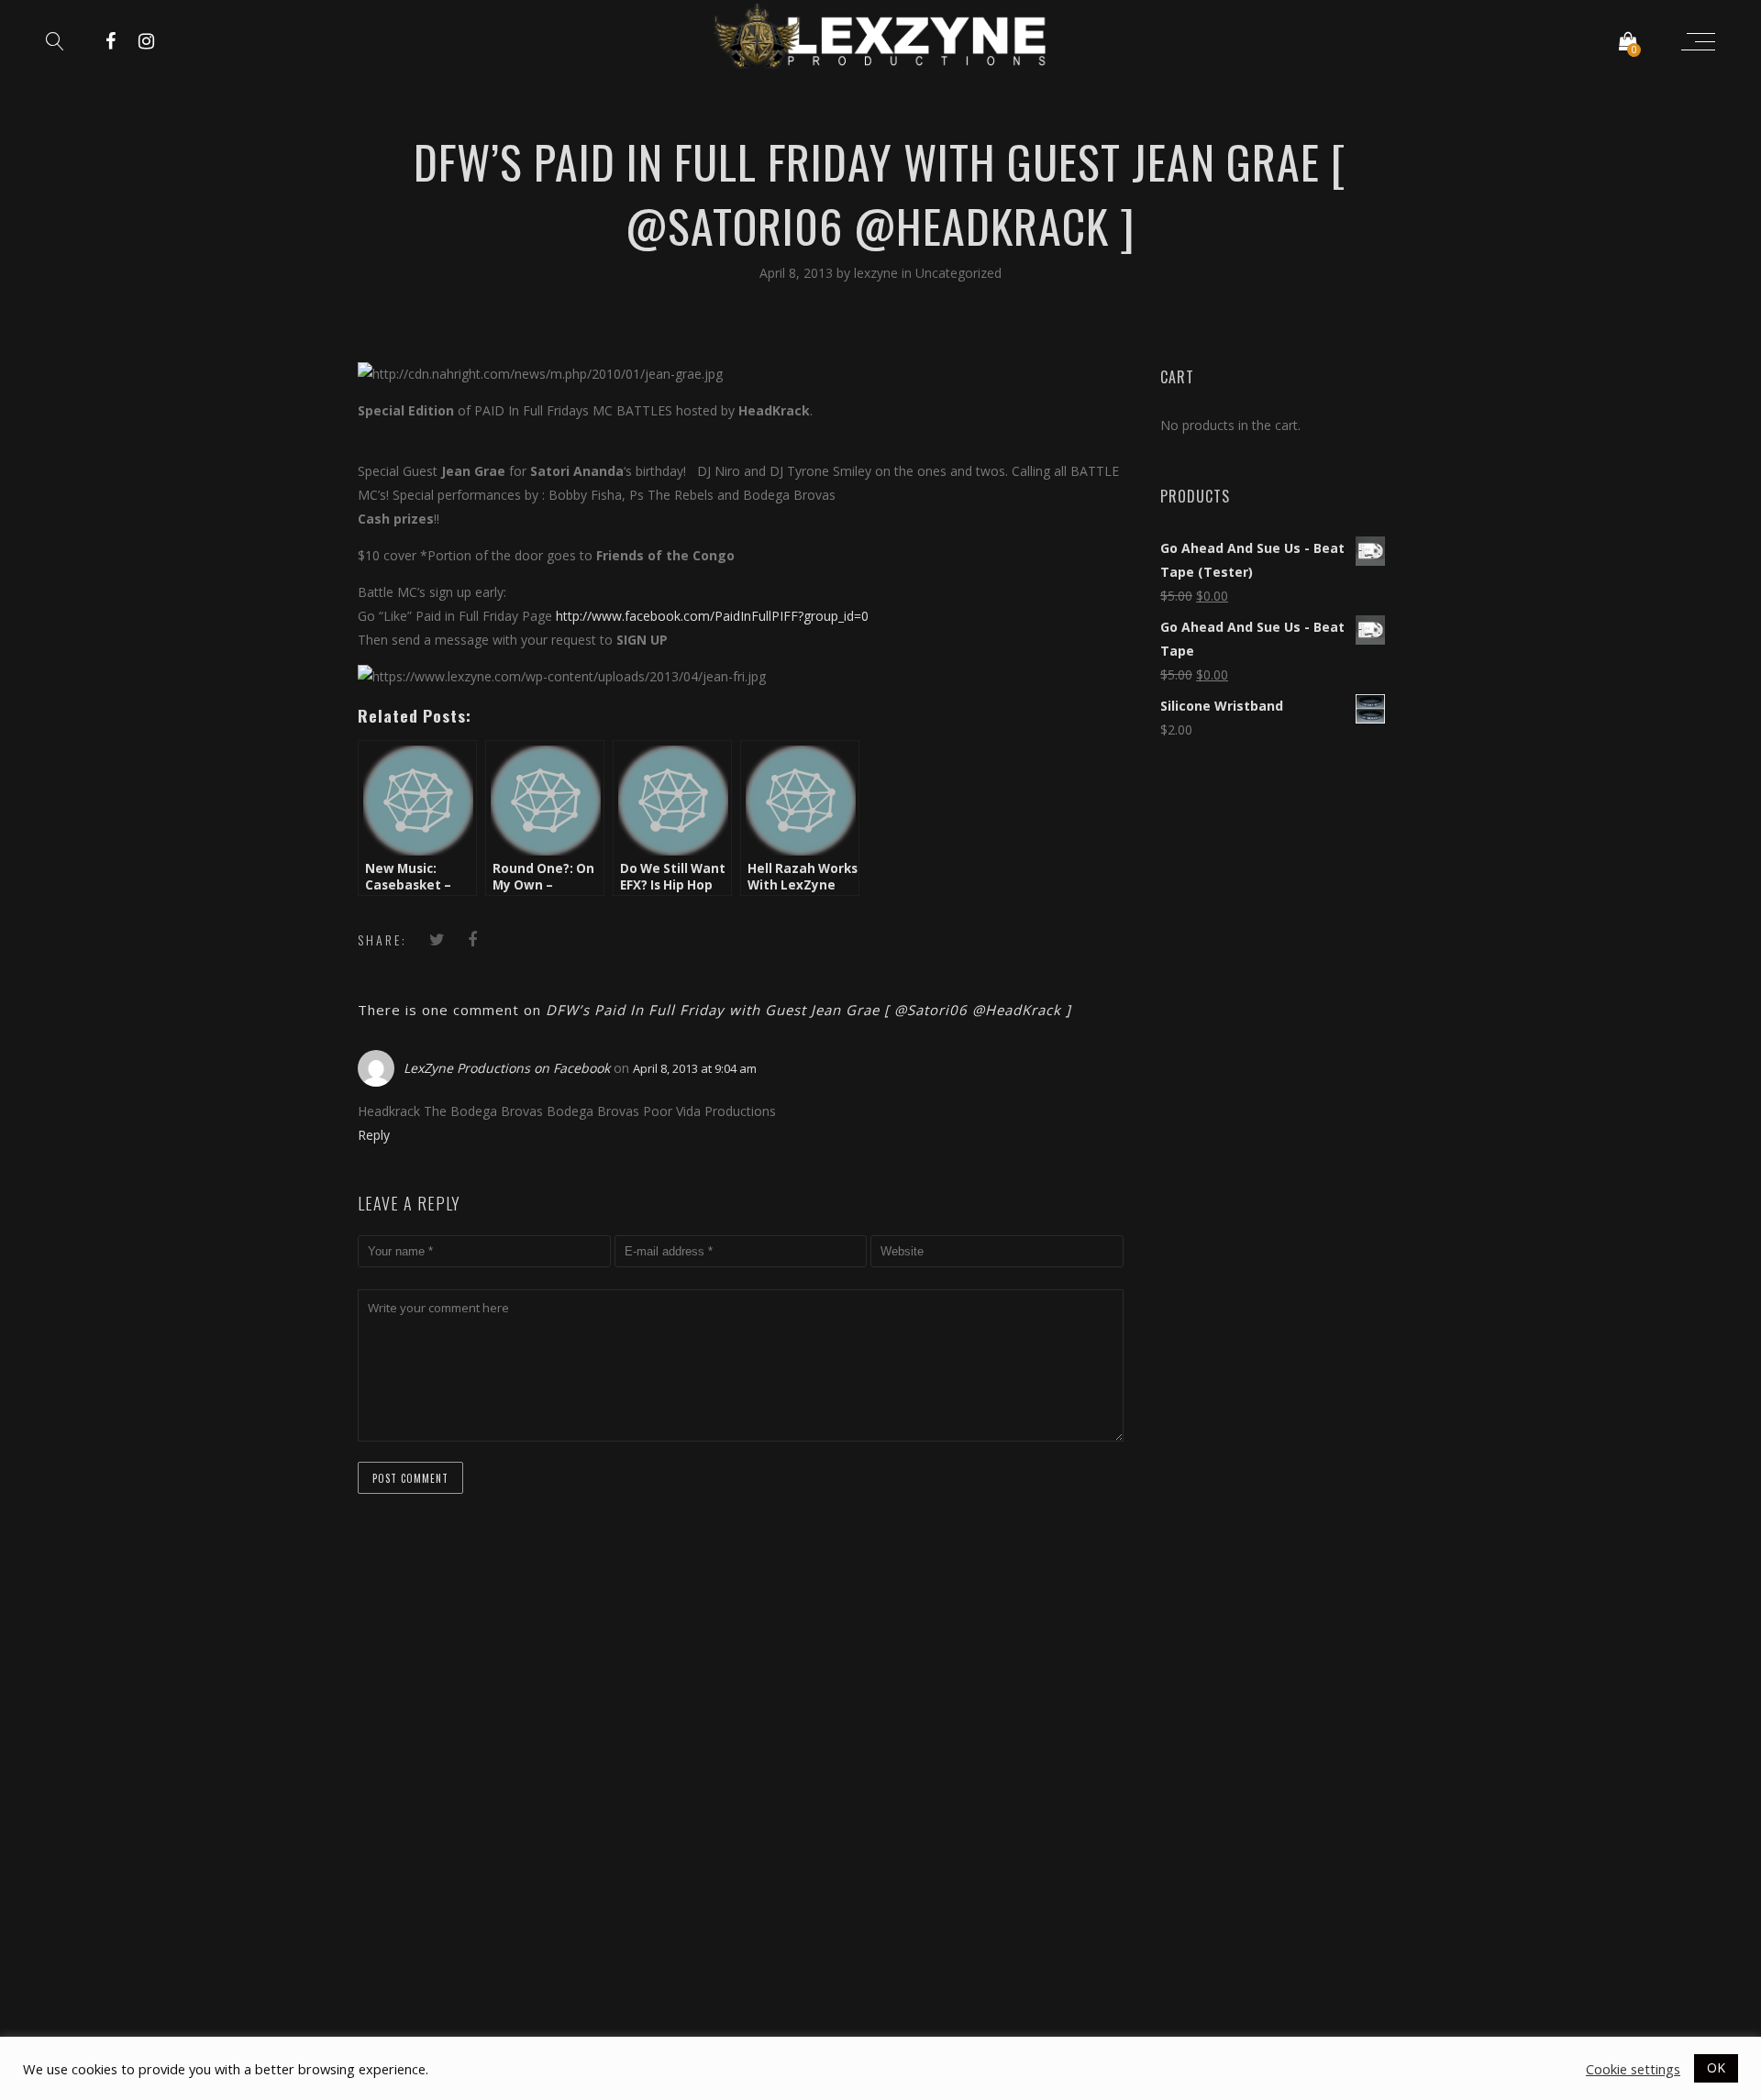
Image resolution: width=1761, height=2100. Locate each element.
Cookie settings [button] (1633, 2069)
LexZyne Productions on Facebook (507, 1068)
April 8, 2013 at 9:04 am (695, 1068)
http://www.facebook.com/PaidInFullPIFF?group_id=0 (712, 616)
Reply (374, 1135)
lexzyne (878, 273)
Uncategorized (958, 273)
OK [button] (1716, 2067)
